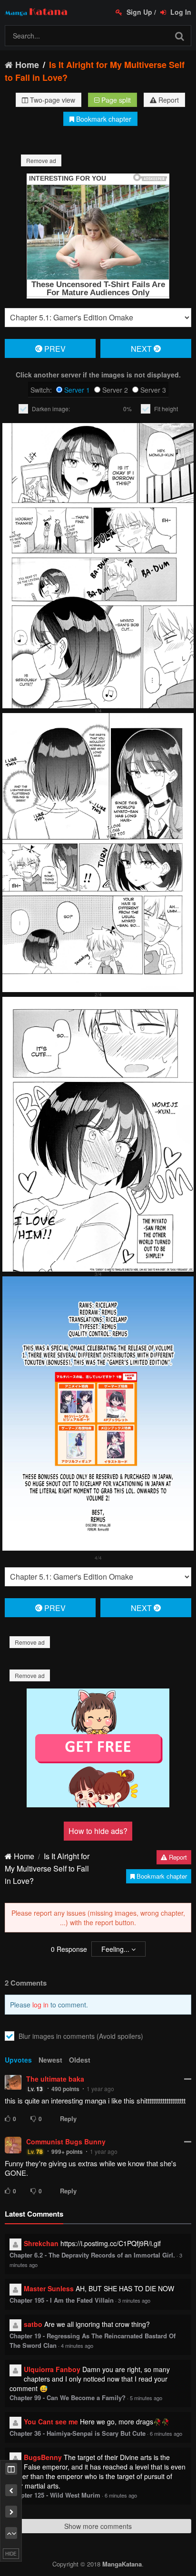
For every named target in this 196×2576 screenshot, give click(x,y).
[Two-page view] (11, 2469)
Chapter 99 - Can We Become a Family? (68, 2398)
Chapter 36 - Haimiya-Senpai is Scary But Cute (78, 2433)
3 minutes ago (134, 2300)
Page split (115, 100)
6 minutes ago (166, 2433)
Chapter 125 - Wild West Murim (55, 2495)
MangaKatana (122, 2564)
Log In (180, 12)
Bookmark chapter (103, 119)
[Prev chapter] (11, 2490)
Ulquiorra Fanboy (52, 2369)
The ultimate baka (55, 2079)
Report (168, 100)
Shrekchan (41, 2243)
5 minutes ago (146, 2398)
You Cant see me (51, 2422)
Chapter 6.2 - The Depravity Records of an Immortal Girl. (92, 2255)
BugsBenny (43, 2457)
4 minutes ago (77, 2345)
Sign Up (138, 12)
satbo (33, 2324)
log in (40, 2005)
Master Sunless (49, 2288)
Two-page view (52, 100)
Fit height (166, 409)
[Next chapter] (11, 2512)
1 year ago (100, 2089)
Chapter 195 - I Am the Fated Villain (62, 2300)
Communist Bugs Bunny (66, 2142)
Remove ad (41, 160)
